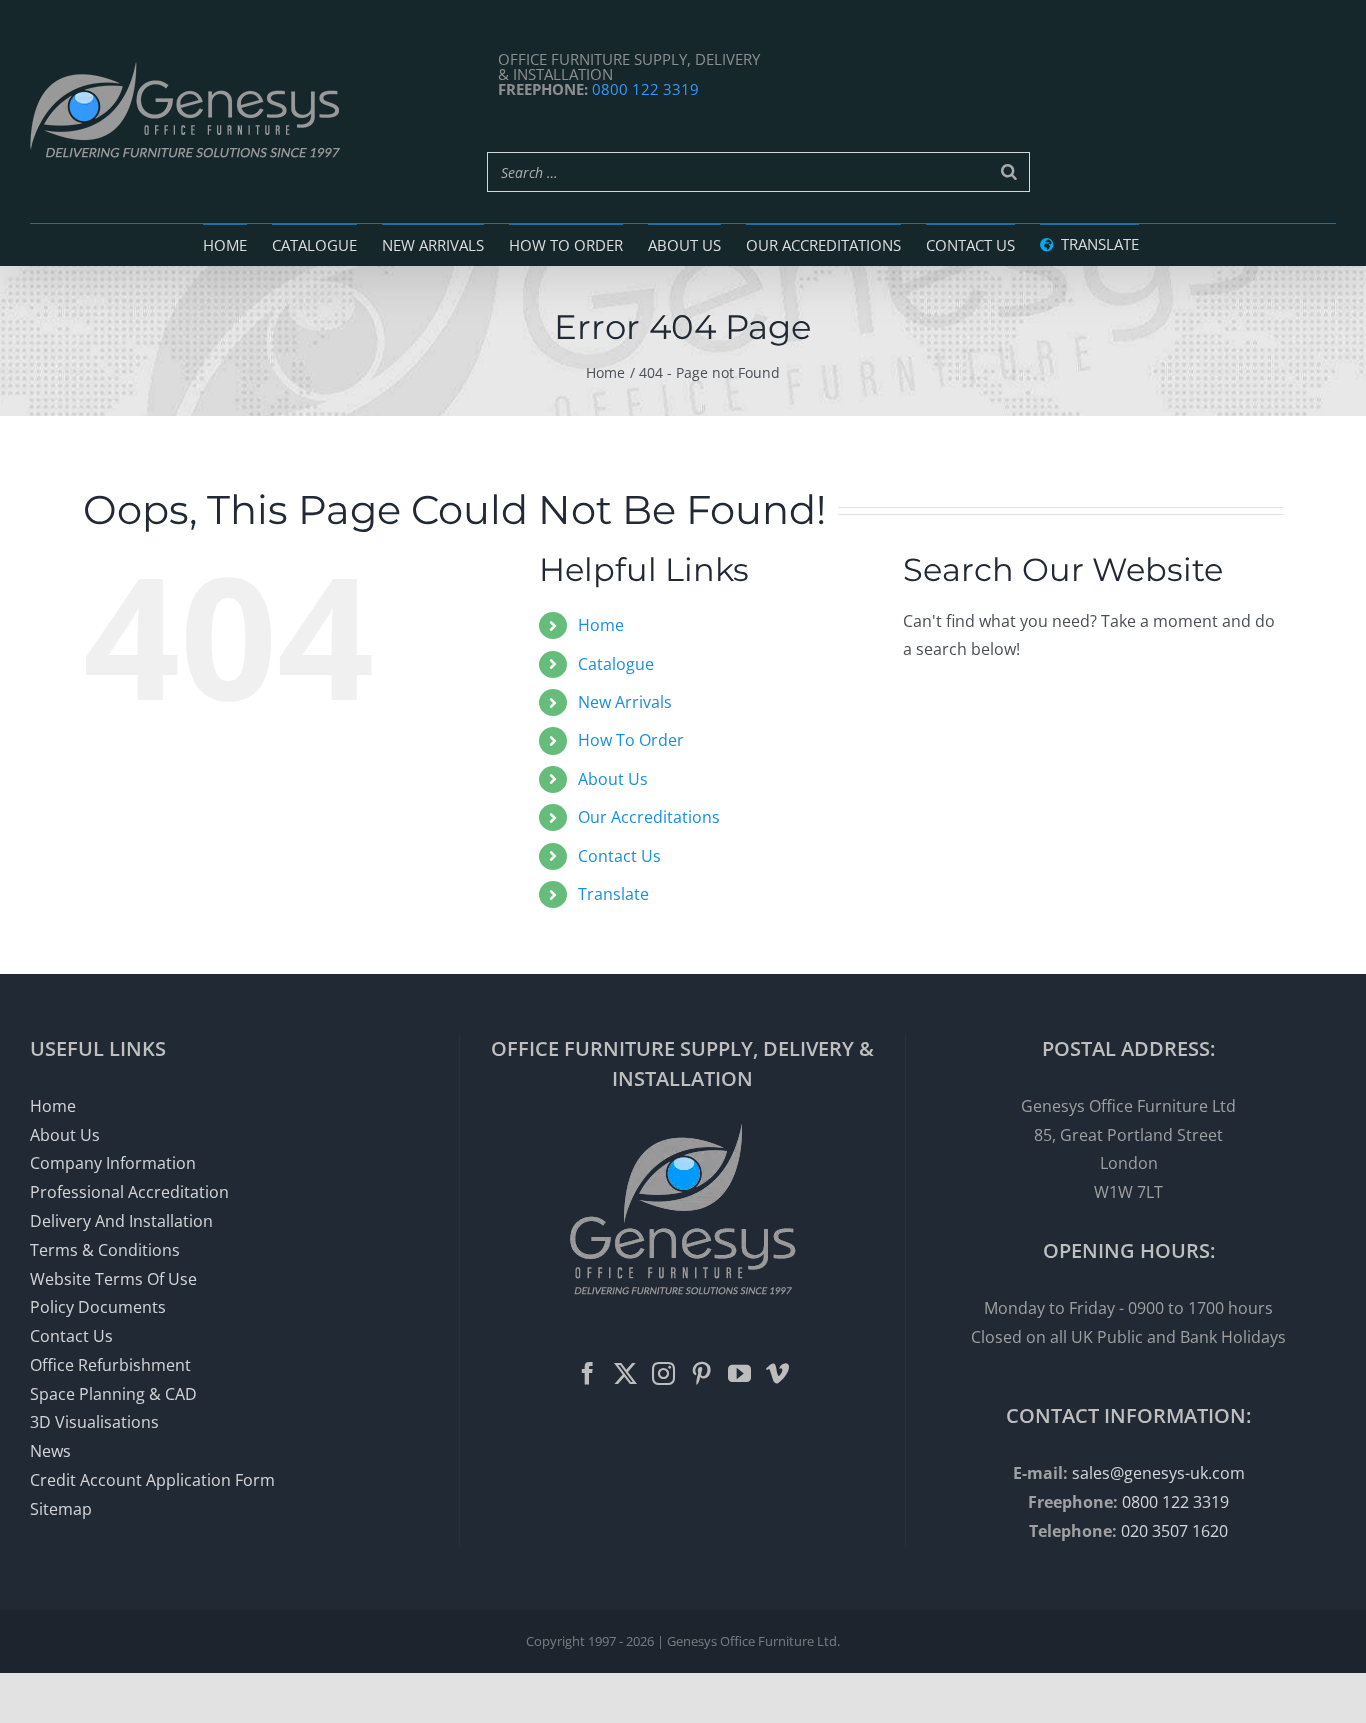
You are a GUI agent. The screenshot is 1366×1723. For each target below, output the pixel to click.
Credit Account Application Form (152, 1480)
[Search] (1009, 172)
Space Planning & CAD (113, 1394)
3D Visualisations (94, 1422)
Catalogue (616, 664)
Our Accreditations (649, 817)
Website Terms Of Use (113, 1279)
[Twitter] (625, 1373)
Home (601, 625)
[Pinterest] (701, 1373)
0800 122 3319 (645, 89)
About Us (613, 779)
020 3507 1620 (1174, 1531)
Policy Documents (98, 1307)
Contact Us (619, 856)
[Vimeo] (777, 1373)
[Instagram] (663, 1373)
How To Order (631, 740)
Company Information (113, 1163)
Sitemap (61, 1509)
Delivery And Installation (121, 1221)
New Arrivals (625, 702)
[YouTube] (739, 1373)
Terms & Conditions (105, 1250)
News (50, 1451)
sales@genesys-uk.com (1158, 1473)
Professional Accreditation (129, 1192)
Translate (613, 894)
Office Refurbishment (110, 1365)
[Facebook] (587, 1373)
